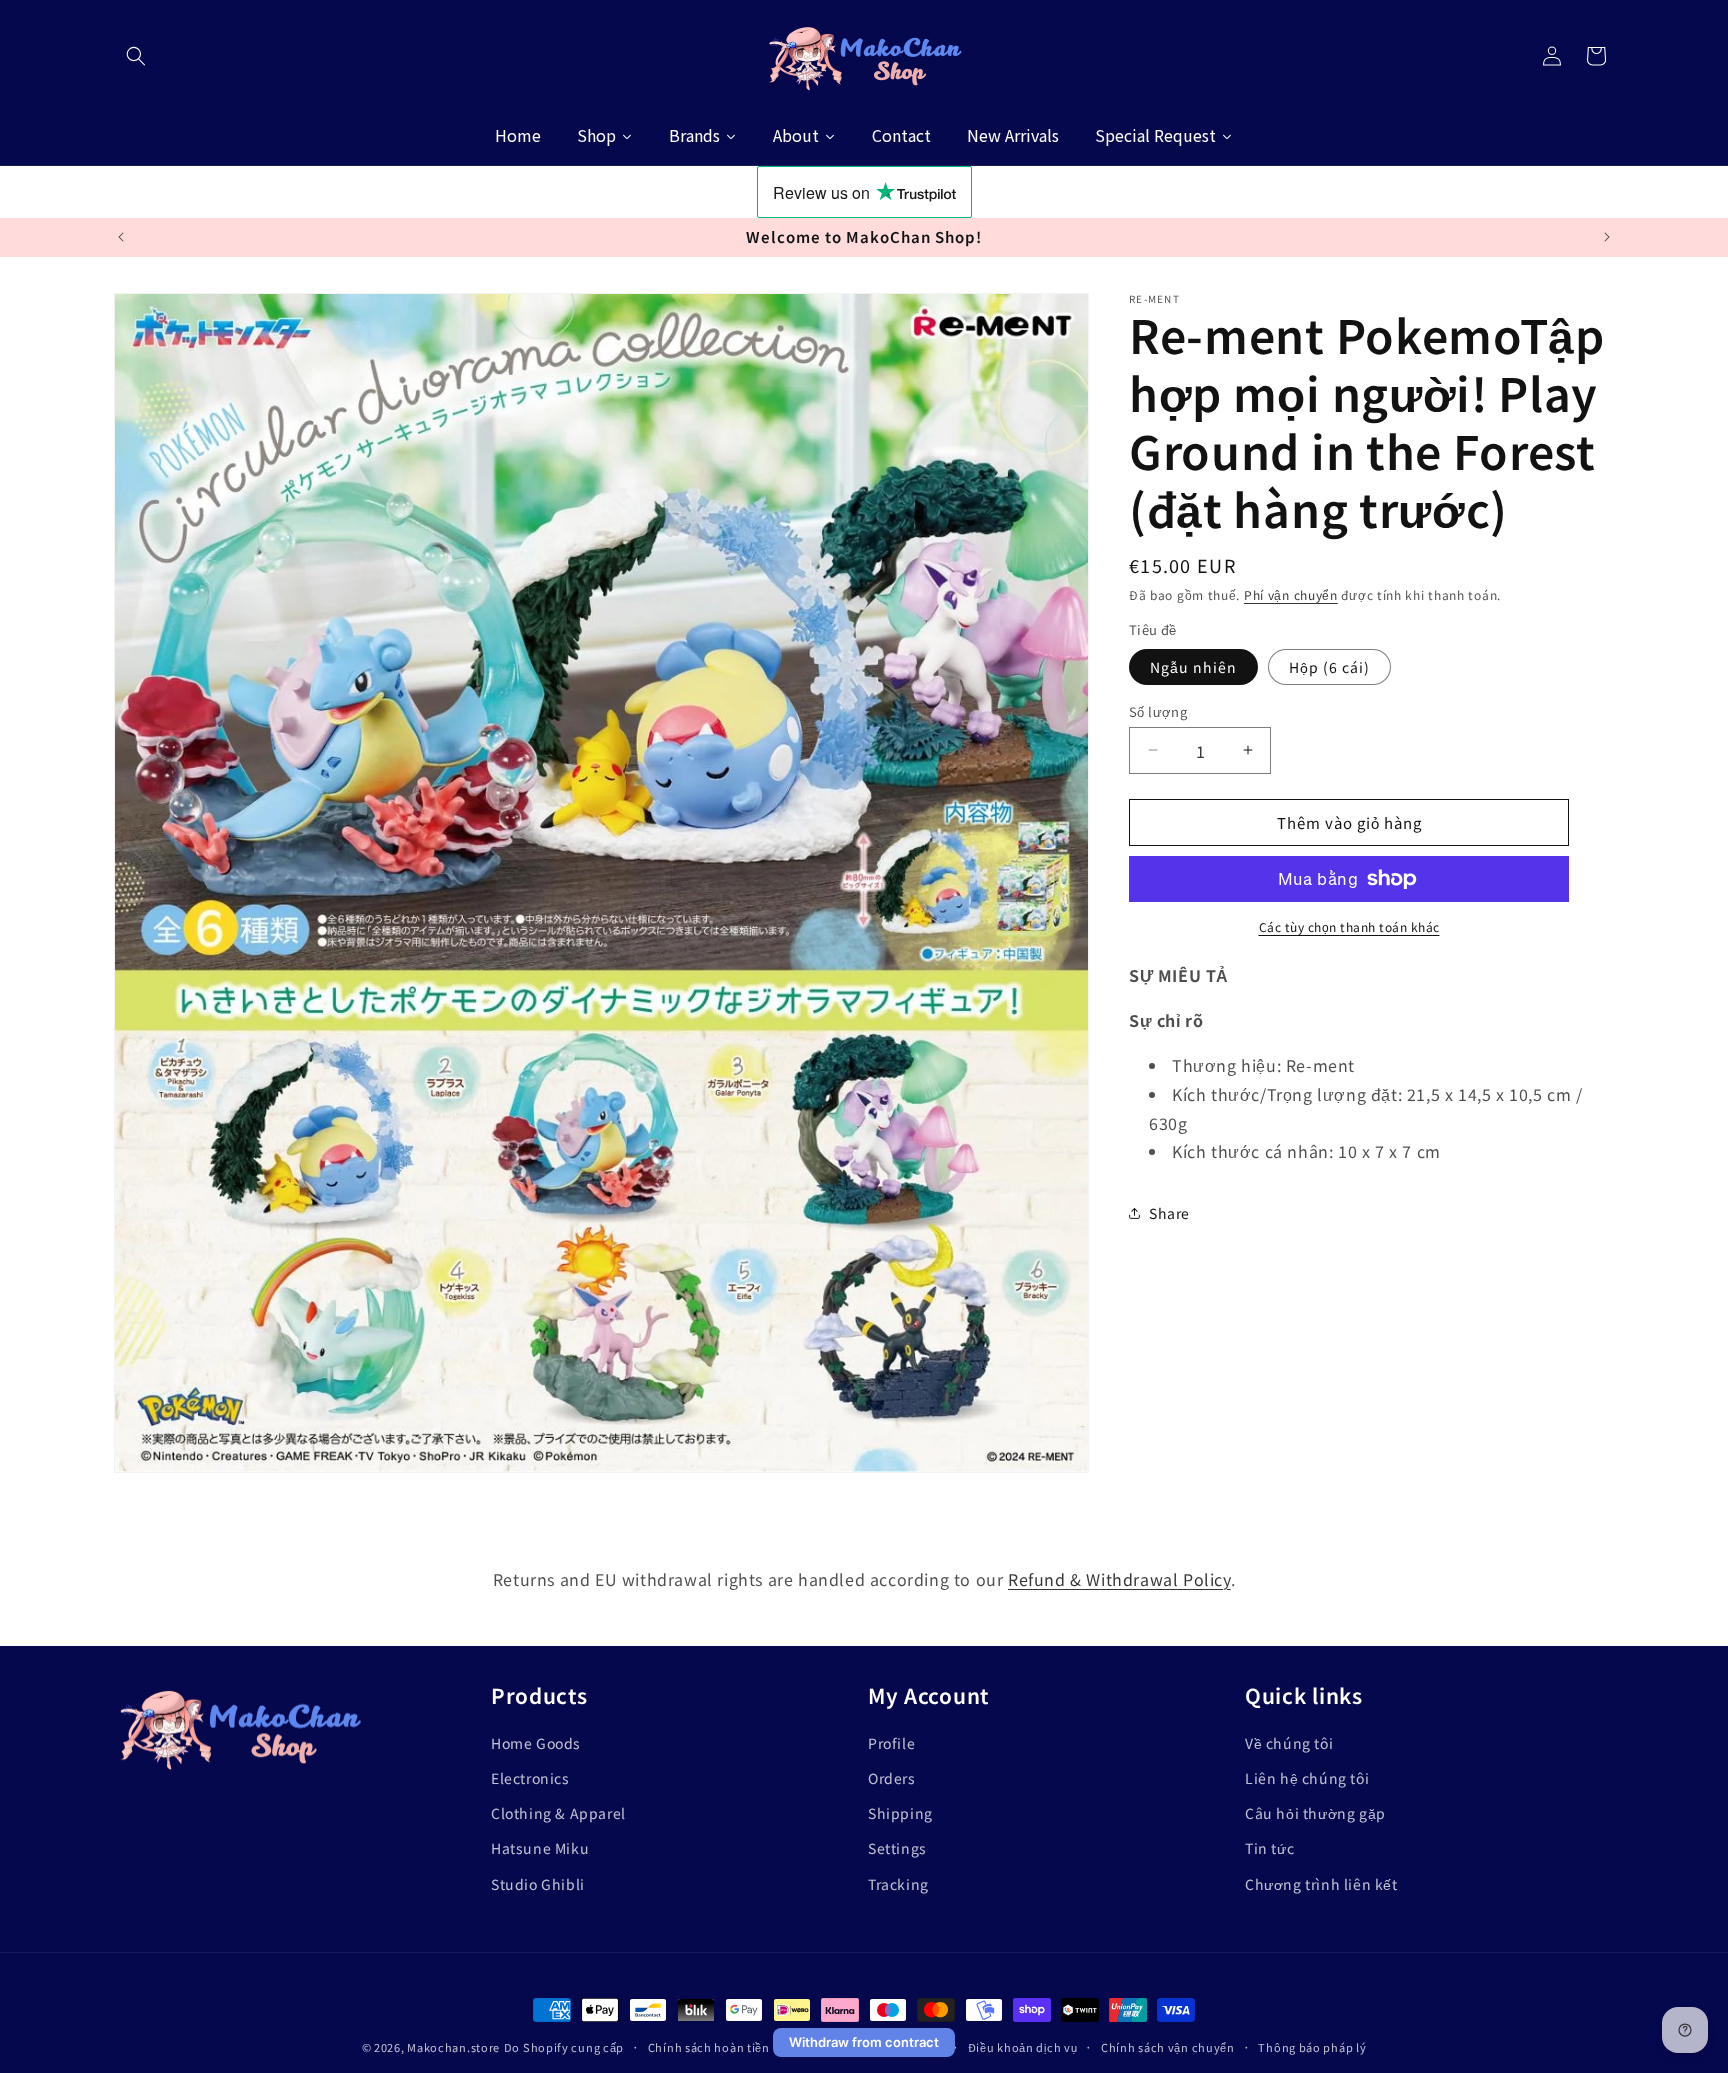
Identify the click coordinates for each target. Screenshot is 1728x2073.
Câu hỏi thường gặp (1315, 1813)
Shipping (900, 1813)
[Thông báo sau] (1607, 237)
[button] (136, 56)
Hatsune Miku (540, 1848)
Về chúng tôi (1289, 1743)
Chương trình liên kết (1321, 1883)
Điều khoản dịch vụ (1023, 2046)
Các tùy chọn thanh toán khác (1349, 926)
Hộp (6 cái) (1329, 666)
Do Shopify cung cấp (564, 2047)
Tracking (898, 1883)
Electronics (530, 1778)
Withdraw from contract (864, 2042)
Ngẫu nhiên (1193, 666)
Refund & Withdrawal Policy (1119, 1579)
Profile (891, 1743)
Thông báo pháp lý (1312, 2046)
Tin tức (1269, 1848)
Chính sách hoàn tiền (709, 2046)
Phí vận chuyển (1291, 594)
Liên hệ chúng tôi (1307, 1778)
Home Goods (536, 1743)
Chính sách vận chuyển (1168, 2046)
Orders (892, 1778)
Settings (897, 1848)
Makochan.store (453, 2047)
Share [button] (1169, 1212)
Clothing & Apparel (558, 1813)
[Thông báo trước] (121, 237)
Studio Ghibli (538, 1883)
